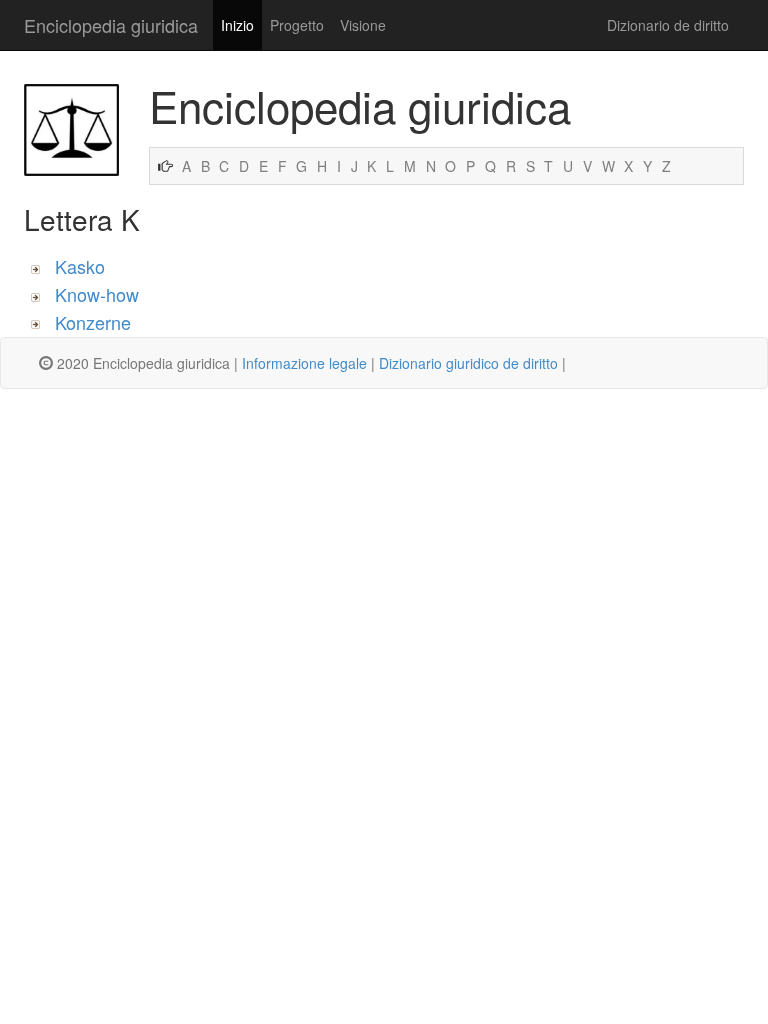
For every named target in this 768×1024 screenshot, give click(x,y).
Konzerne (93, 322)
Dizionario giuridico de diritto (468, 363)
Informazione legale (304, 363)
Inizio (237, 25)
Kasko (80, 266)
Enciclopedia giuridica (111, 25)
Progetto (297, 25)
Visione (363, 25)
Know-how (97, 294)
